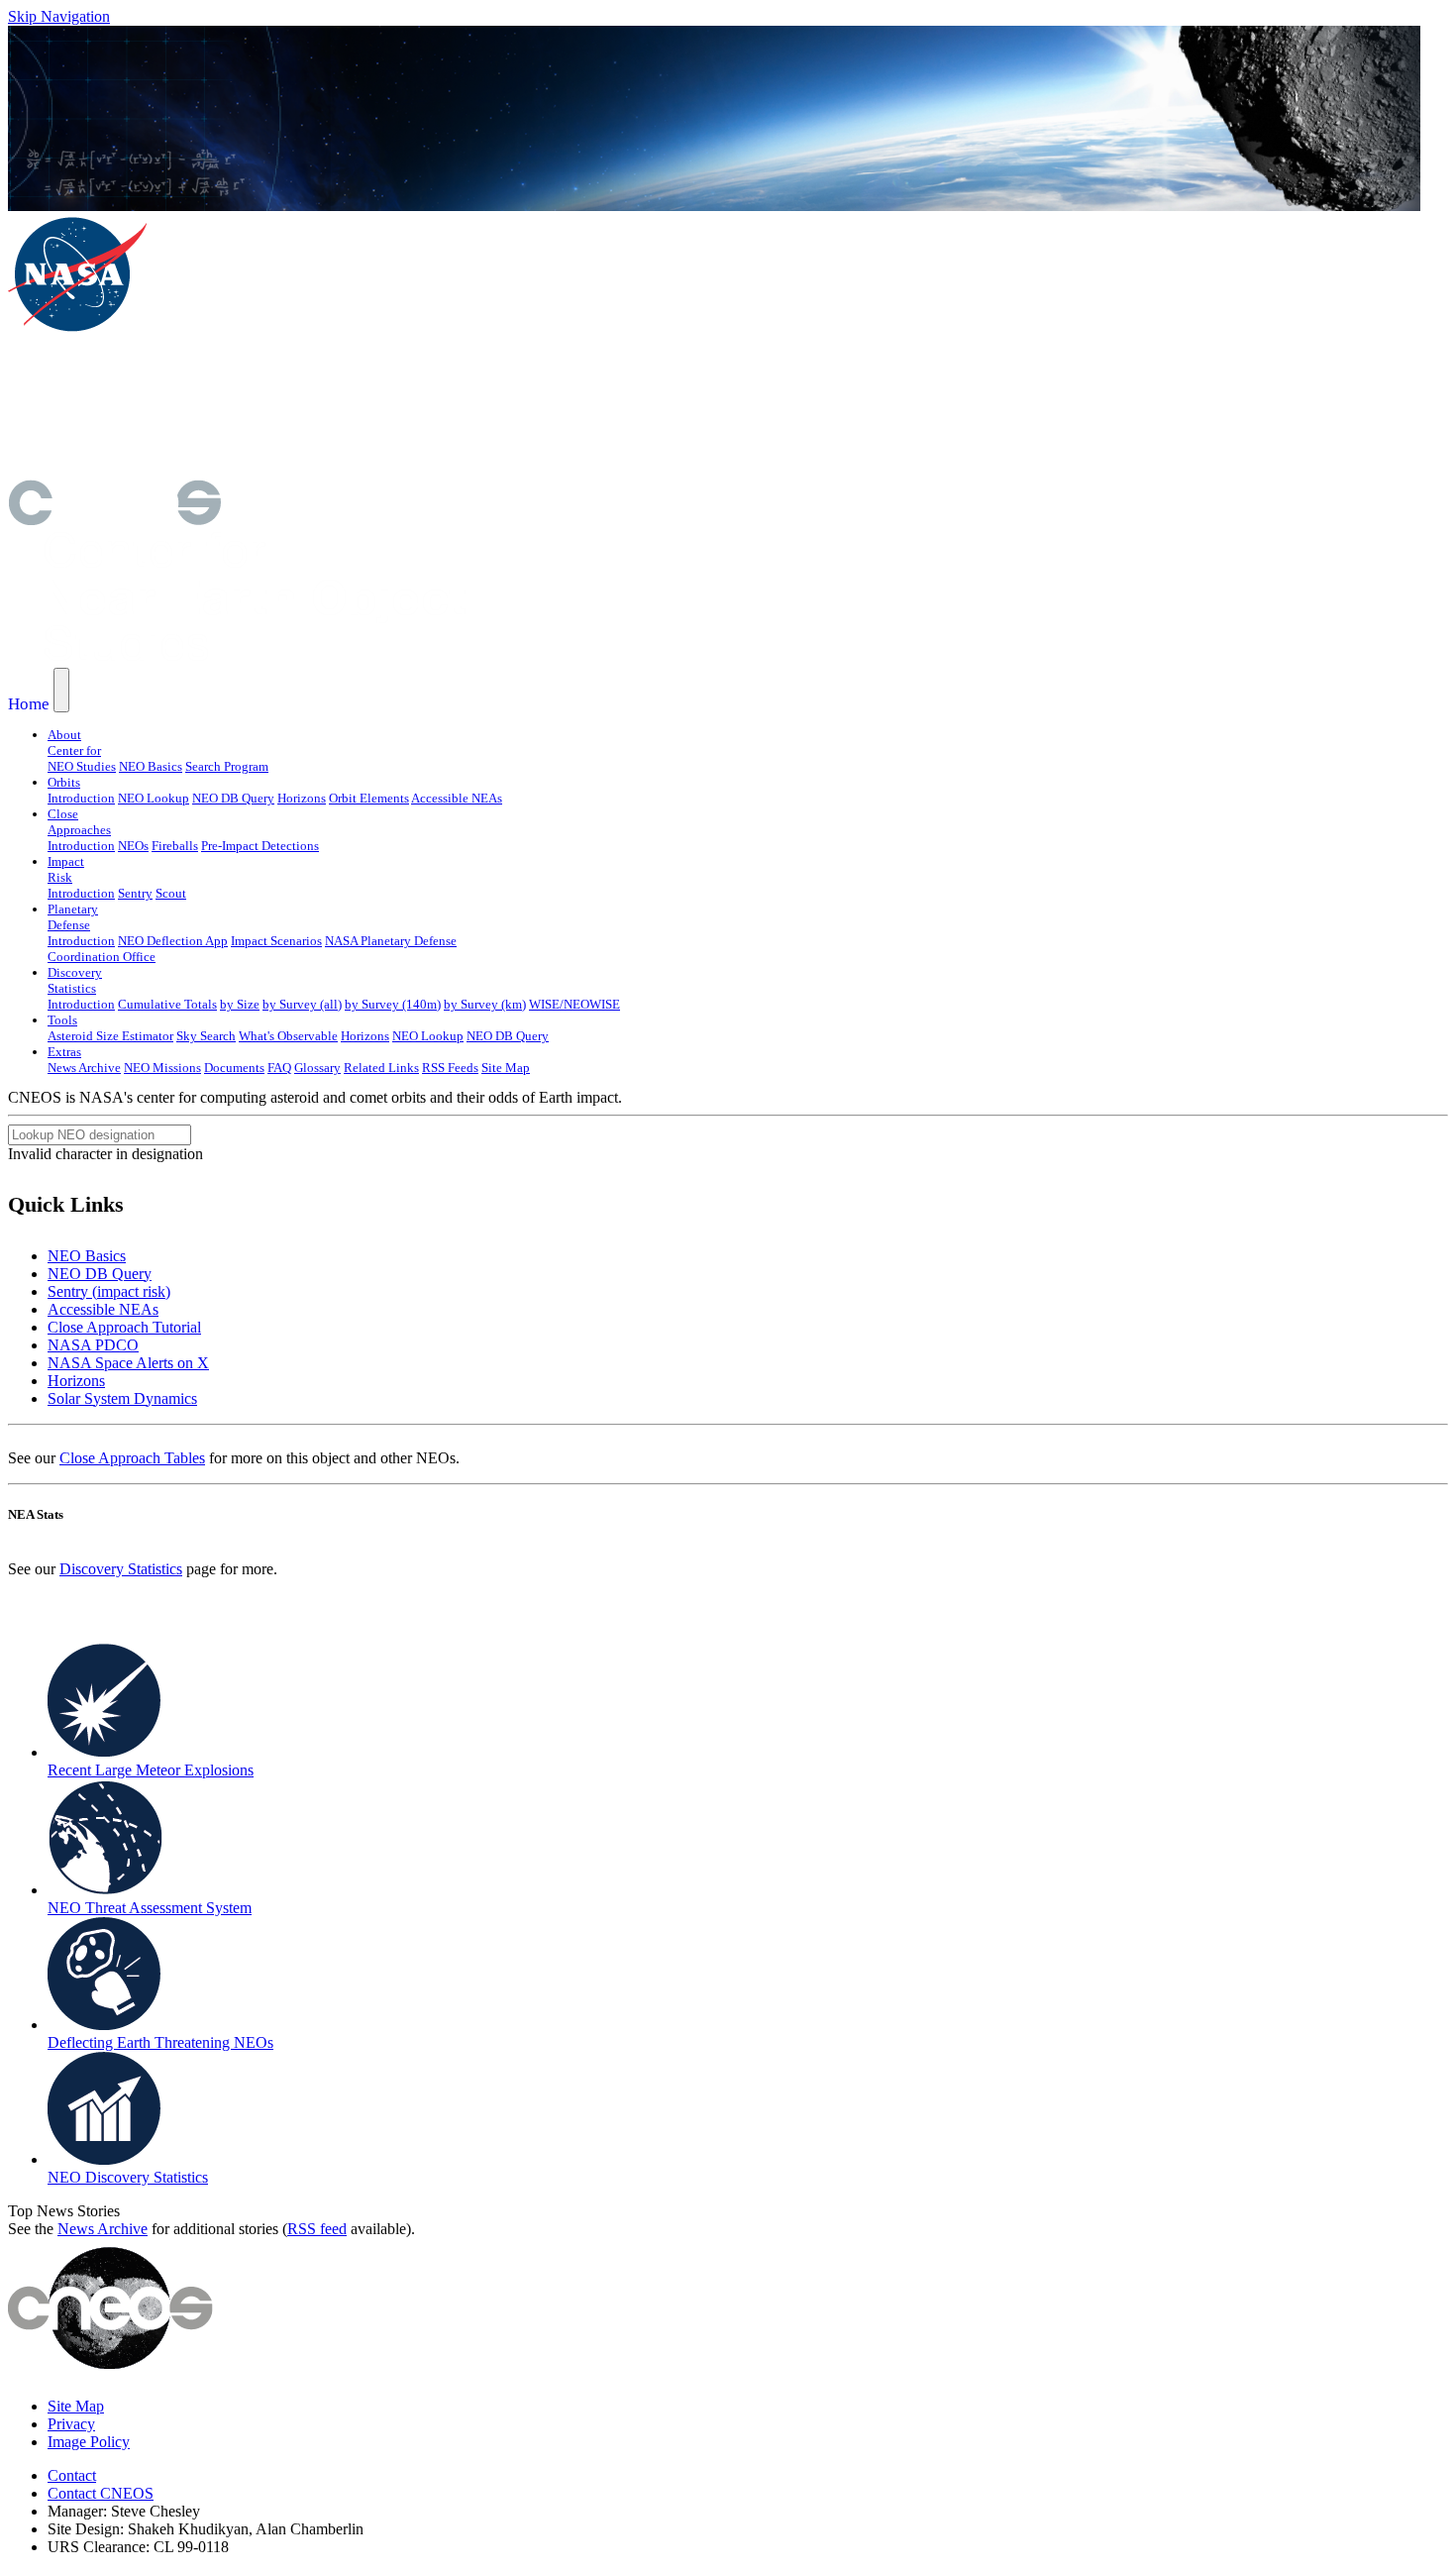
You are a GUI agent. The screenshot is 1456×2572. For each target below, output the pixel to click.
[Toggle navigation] (61, 690)
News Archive (84, 1068)
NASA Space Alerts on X (128, 1363)
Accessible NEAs (457, 798)
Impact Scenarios (276, 941)
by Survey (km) (485, 1004)
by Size (240, 1004)
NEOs (133, 846)
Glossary (317, 1068)
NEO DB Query (233, 798)
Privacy (71, 2424)
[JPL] (285, 405)
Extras (64, 1052)
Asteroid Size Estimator (110, 1036)
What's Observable (288, 1036)
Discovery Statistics (121, 1569)
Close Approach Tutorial (124, 1327)
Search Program (227, 766)
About (64, 735)
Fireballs (175, 846)
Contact (72, 2475)
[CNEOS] (114, 520)
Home (29, 704)
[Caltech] (284, 470)
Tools (62, 1020)
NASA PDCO (93, 1345)
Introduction (81, 798)
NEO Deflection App (173, 941)
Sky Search (206, 1036)
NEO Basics (151, 766)
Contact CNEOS (101, 2493)
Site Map (506, 1068)
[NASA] (77, 328)
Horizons (302, 798)
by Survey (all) (302, 1004)
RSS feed (317, 2229)
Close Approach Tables (132, 1458)
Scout (171, 893)
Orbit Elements (369, 798)
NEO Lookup (154, 798)
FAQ (279, 1068)
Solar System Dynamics (122, 1398)
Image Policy (89, 2442)
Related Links (381, 1068)
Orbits (64, 782)
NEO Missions (162, 1068)
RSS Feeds (450, 1068)
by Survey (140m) (393, 1004)
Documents (234, 1068)
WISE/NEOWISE (574, 1004)
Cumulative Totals (167, 1004)
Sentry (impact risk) (109, 1291)
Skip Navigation (59, 16)
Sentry (135, 893)
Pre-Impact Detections (260, 846)
